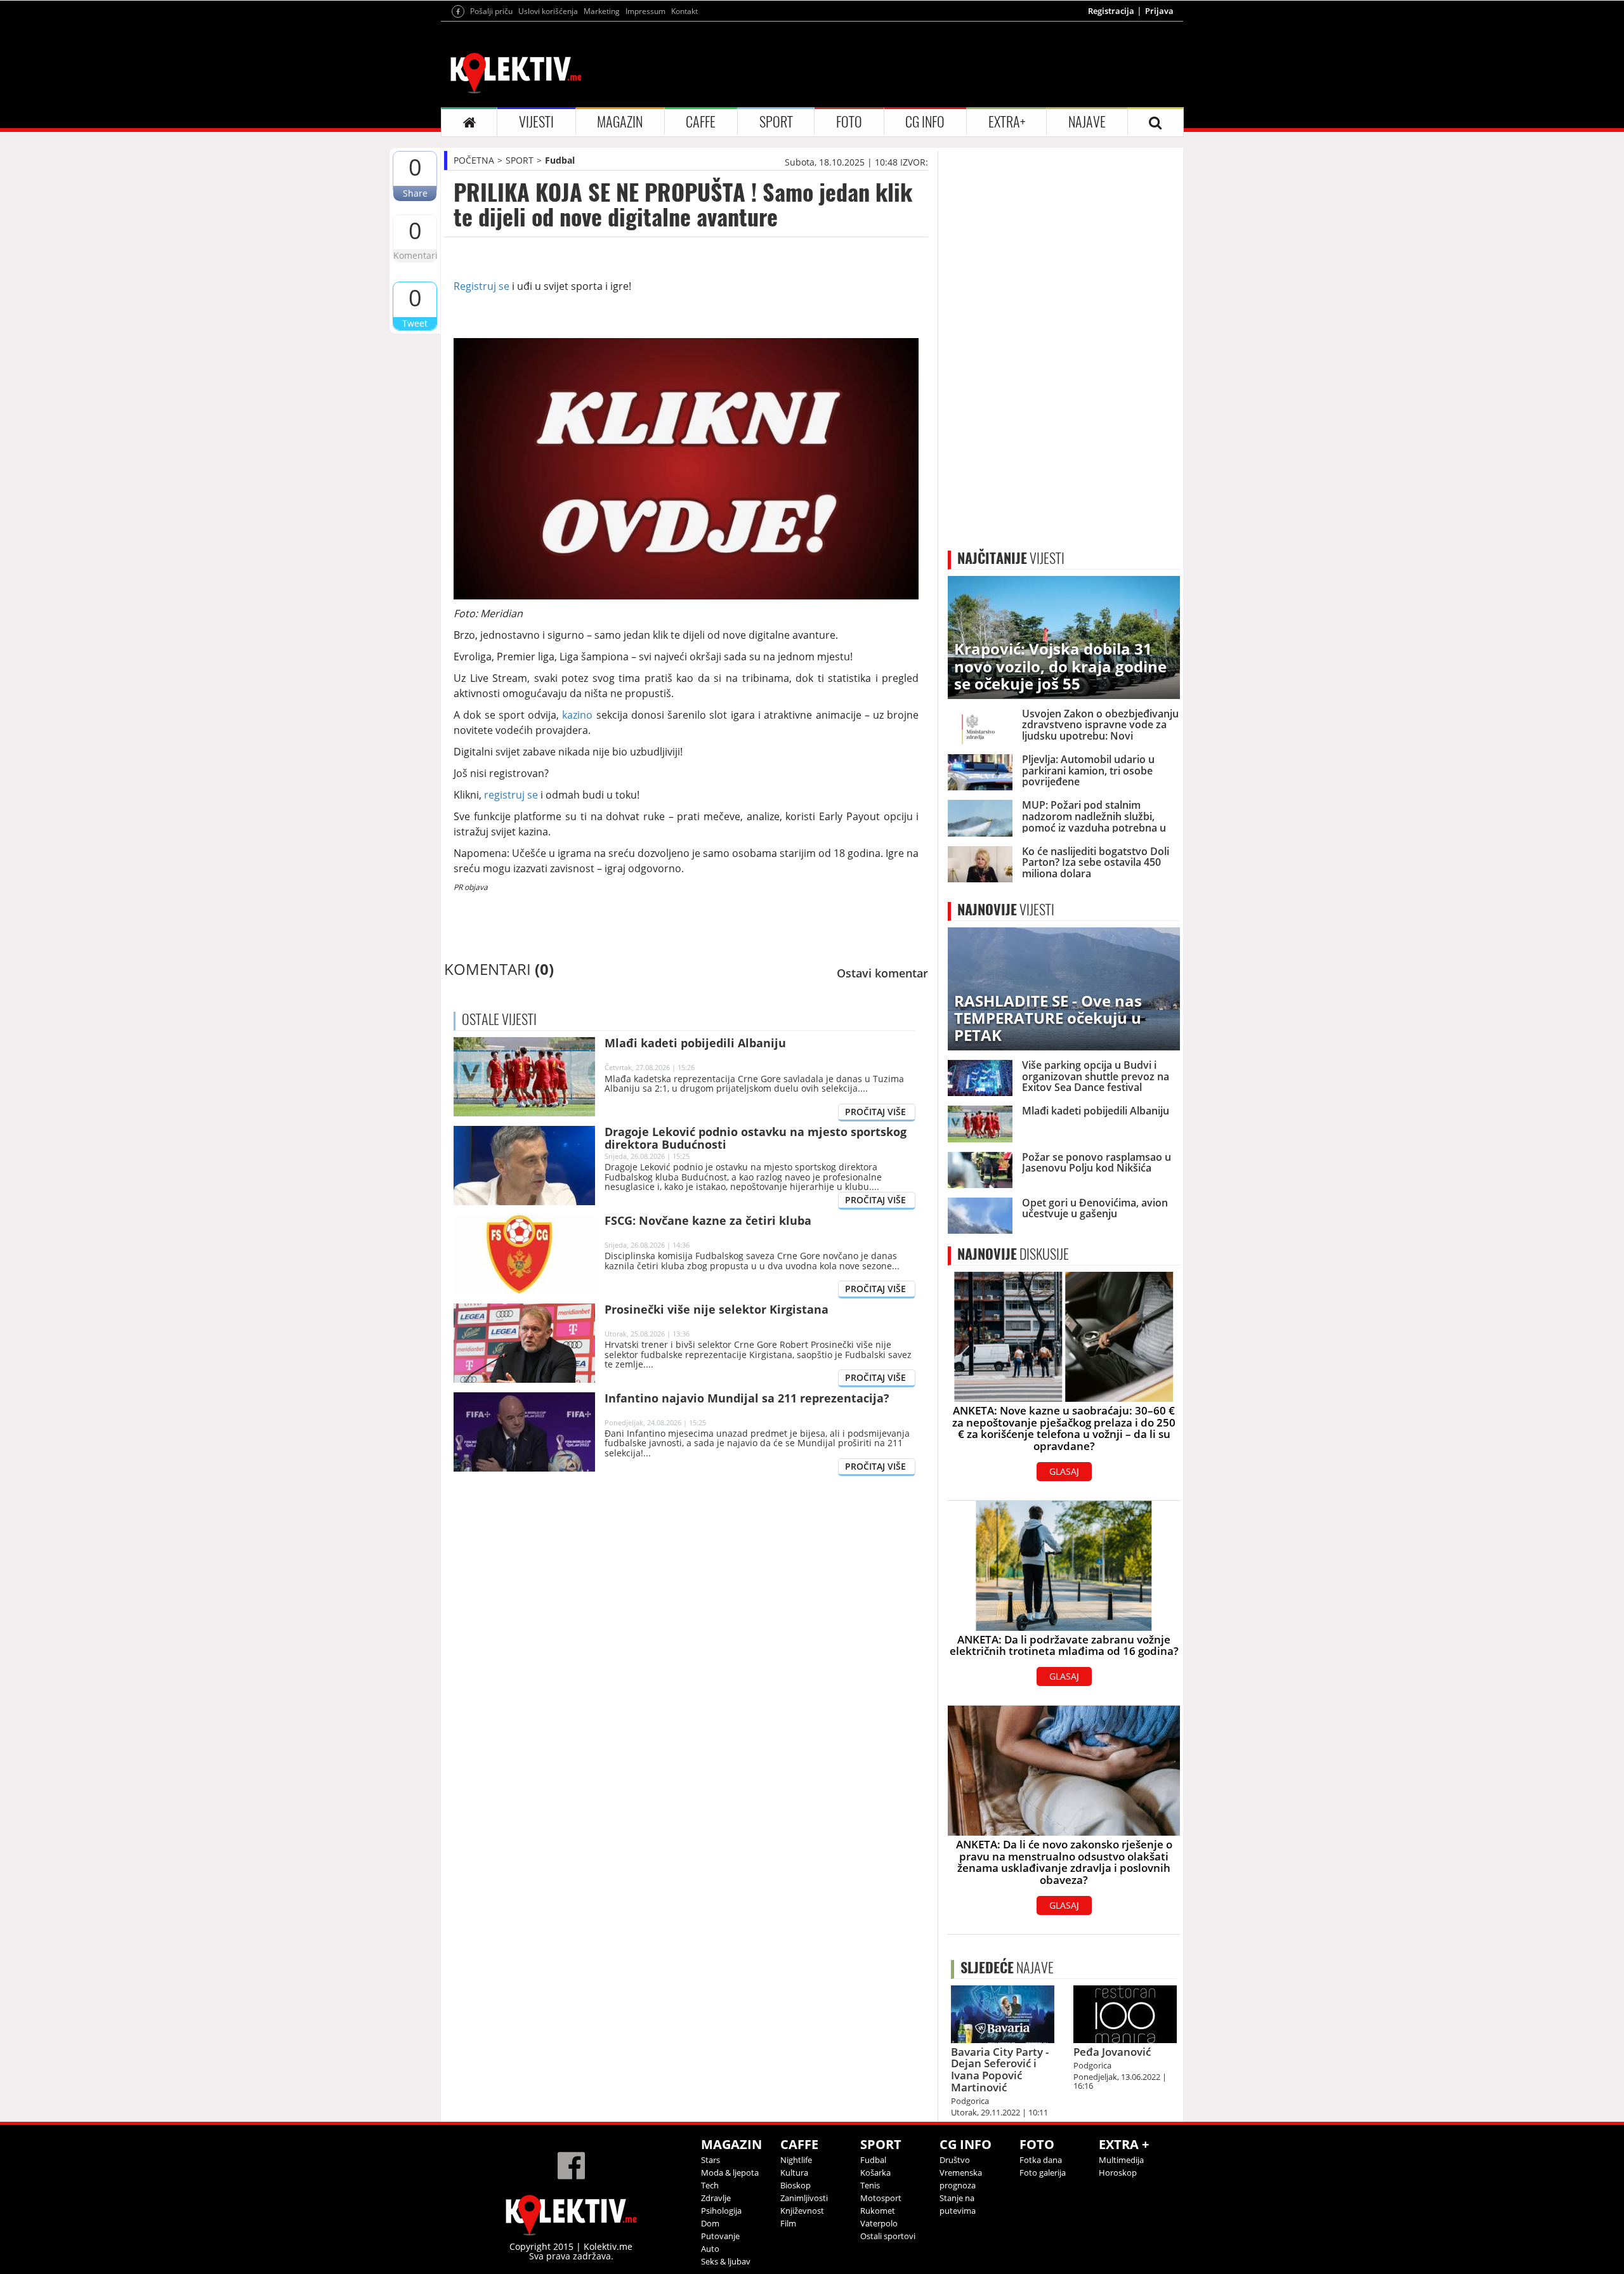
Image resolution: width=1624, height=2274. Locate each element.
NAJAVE (1087, 122)
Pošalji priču (491, 11)
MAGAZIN (620, 122)
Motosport (881, 2198)
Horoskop (1118, 2173)
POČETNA (474, 160)
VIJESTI (536, 122)
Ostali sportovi (888, 2236)
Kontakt (684, 11)
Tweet (415, 323)
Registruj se (481, 286)
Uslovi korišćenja (548, 11)
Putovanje (720, 2236)
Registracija (1111, 11)
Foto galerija (1043, 2173)
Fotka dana (1041, 2160)
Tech (710, 2185)
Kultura (794, 2173)
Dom (710, 2223)
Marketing (602, 11)
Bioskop (796, 2185)
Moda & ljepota (730, 2173)
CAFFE (701, 122)
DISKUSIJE (1013, 1254)
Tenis (870, 2185)
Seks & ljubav (726, 2261)
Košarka (875, 2173)
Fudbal (560, 160)
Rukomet (878, 2211)
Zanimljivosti (804, 2198)
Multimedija (1121, 2160)
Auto (710, 2249)
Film (788, 2223)
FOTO (849, 122)
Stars (710, 2160)
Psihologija (721, 2211)
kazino (577, 715)
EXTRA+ (1007, 122)
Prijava (1159, 11)
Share (415, 193)
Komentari (415, 255)
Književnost (802, 2211)
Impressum (645, 11)
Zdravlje (716, 2198)
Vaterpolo (879, 2223)
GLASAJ (1064, 1471)
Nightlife (796, 2160)
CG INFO (925, 122)
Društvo (955, 2160)
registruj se (511, 795)
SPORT (776, 122)
